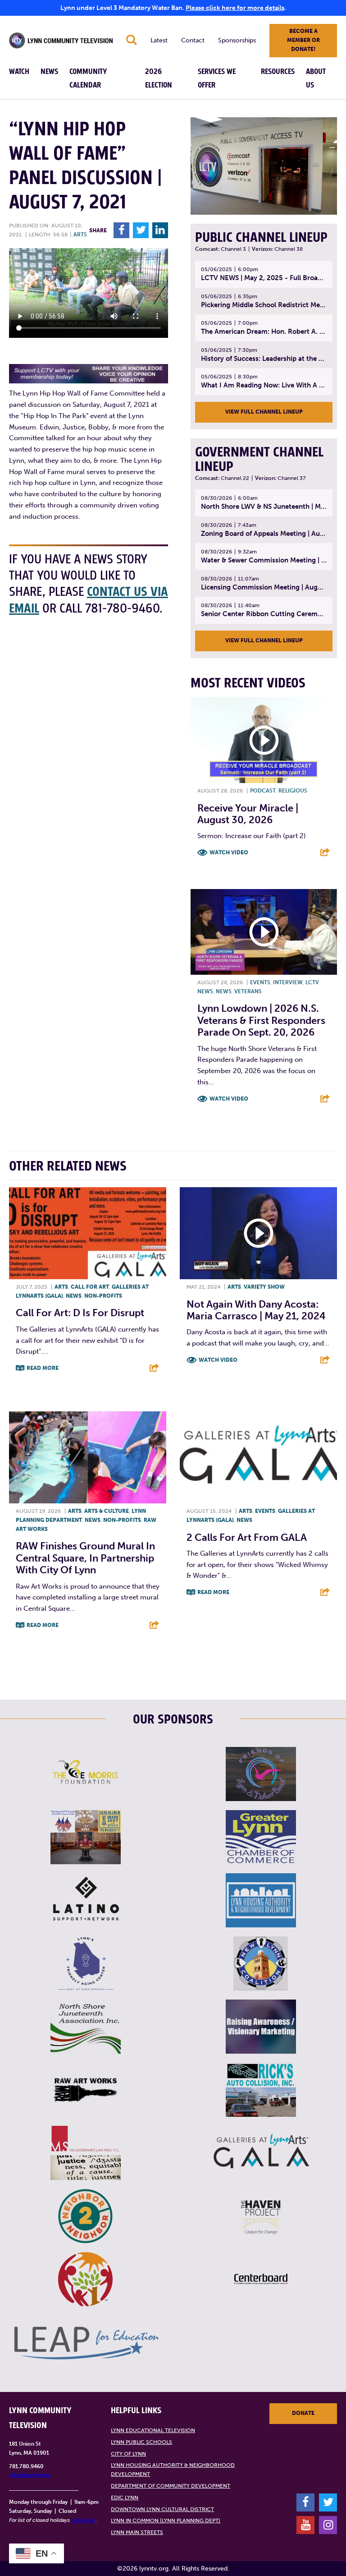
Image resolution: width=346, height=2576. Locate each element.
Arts (80, 235)
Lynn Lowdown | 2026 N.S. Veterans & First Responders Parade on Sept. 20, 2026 (261, 1020)
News (49, 72)
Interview (288, 982)
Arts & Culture (107, 1511)
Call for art (90, 1287)
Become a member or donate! (303, 40)
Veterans (248, 991)
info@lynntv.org (29, 2475)
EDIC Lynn (125, 2498)
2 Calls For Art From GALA (247, 1537)
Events (260, 982)
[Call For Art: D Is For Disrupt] (88, 1233)
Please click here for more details (235, 8)
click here (83, 2520)
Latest (159, 40)
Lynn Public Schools (141, 2442)
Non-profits (103, 1296)
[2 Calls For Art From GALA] (258, 1457)
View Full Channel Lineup (264, 412)
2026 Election (159, 78)
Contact (193, 40)
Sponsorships (237, 40)
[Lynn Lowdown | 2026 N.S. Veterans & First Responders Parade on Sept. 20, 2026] (264, 932)
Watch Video (229, 853)
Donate (303, 2413)
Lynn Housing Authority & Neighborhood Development (173, 2470)
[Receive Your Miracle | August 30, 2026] (264, 740)
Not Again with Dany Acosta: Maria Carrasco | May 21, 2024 (256, 1310)
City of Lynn (128, 2454)
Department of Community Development (171, 2486)
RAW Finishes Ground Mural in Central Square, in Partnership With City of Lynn (85, 1558)
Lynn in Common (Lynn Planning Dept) (166, 2521)
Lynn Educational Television (153, 2430)
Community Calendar (88, 78)
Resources (278, 72)
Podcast (263, 791)
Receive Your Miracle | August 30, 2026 (248, 814)
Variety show (264, 1287)
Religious (293, 791)
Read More (43, 1368)
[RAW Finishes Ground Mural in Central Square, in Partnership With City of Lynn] (88, 1457)
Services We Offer (217, 78)
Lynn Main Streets (137, 2532)
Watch (19, 72)
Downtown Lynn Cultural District (162, 2509)
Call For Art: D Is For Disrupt (80, 1313)
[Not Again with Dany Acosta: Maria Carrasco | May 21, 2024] (258, 1233)
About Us (316, 78)
